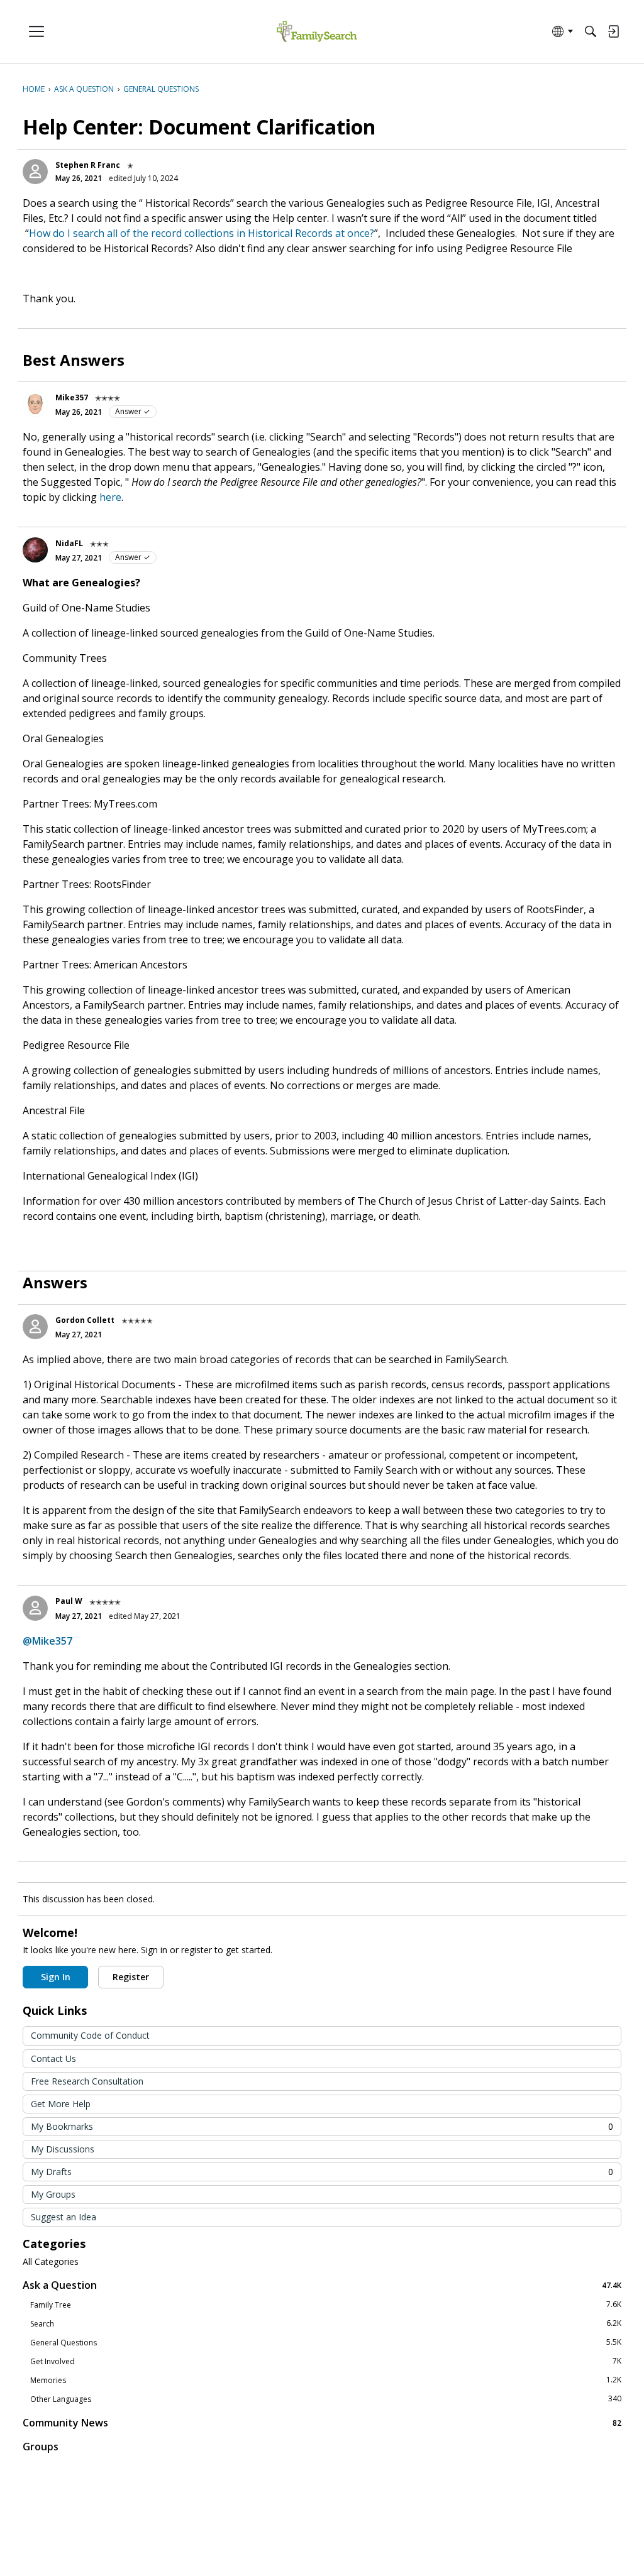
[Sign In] (613, 31)
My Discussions (63, 2149)
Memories (326, 2380)
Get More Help (61, 2104)
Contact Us (53, 2058)
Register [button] (131, 1977)
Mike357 (72, 397)
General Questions (326, 2342)
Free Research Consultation (87, 2081)
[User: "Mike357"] (35, 404)
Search (326, 2323)
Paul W (69, 1601)
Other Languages (326, 2399)
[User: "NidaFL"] (35, 550)
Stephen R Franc (88, 165)
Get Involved (326, 2361)
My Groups (53, 2194)
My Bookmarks (322, 2126)
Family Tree (326, 2305)
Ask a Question (322, 2285)
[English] (317, 32)
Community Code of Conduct (90, 2035)
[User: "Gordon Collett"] (35, 1327)
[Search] (591, 31)
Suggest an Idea (64, 2217)
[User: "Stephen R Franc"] (35, 172)
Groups (41, 2447)
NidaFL (69, 543)
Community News (322, 2422)
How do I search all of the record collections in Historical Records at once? (202, 233)
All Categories (51, 2262)
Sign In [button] (56, 1977)
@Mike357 (47, 1641)
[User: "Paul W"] (35, 1608)
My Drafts (322, 2172)
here (110, 497)
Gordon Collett (85, 1320)
